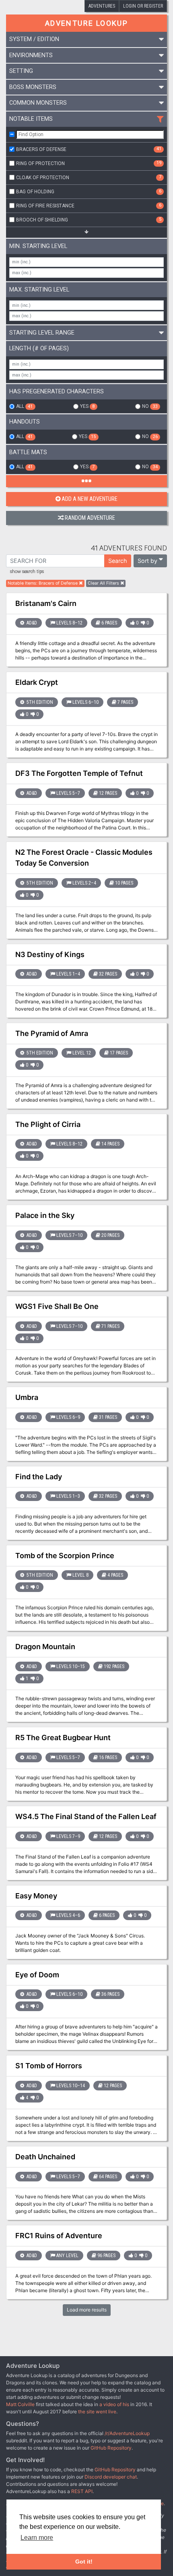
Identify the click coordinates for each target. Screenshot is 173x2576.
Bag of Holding (89, 191)
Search (118, 561)
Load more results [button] (87, 2310)
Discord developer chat (111, 2477)
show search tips (27, 572)
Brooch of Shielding (89, 219)
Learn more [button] (37, 2538)
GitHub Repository (111, 2448)
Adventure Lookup (86, 23)
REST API (82, 2491)
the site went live (97, 2412)
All (24, 406)
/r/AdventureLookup (127, 2433)
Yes (87, 406)
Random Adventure (90, 518)
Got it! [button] (84, 2562)
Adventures (102, 6)
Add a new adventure (90, 499)
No (150, 406)
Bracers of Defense (89, 149)
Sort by (147, 561)
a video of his (114, 2404)
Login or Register (143, 6)
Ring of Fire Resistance (89, 205)
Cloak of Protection (89, 177)
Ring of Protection (89, 163)
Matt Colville (20, 2404)
